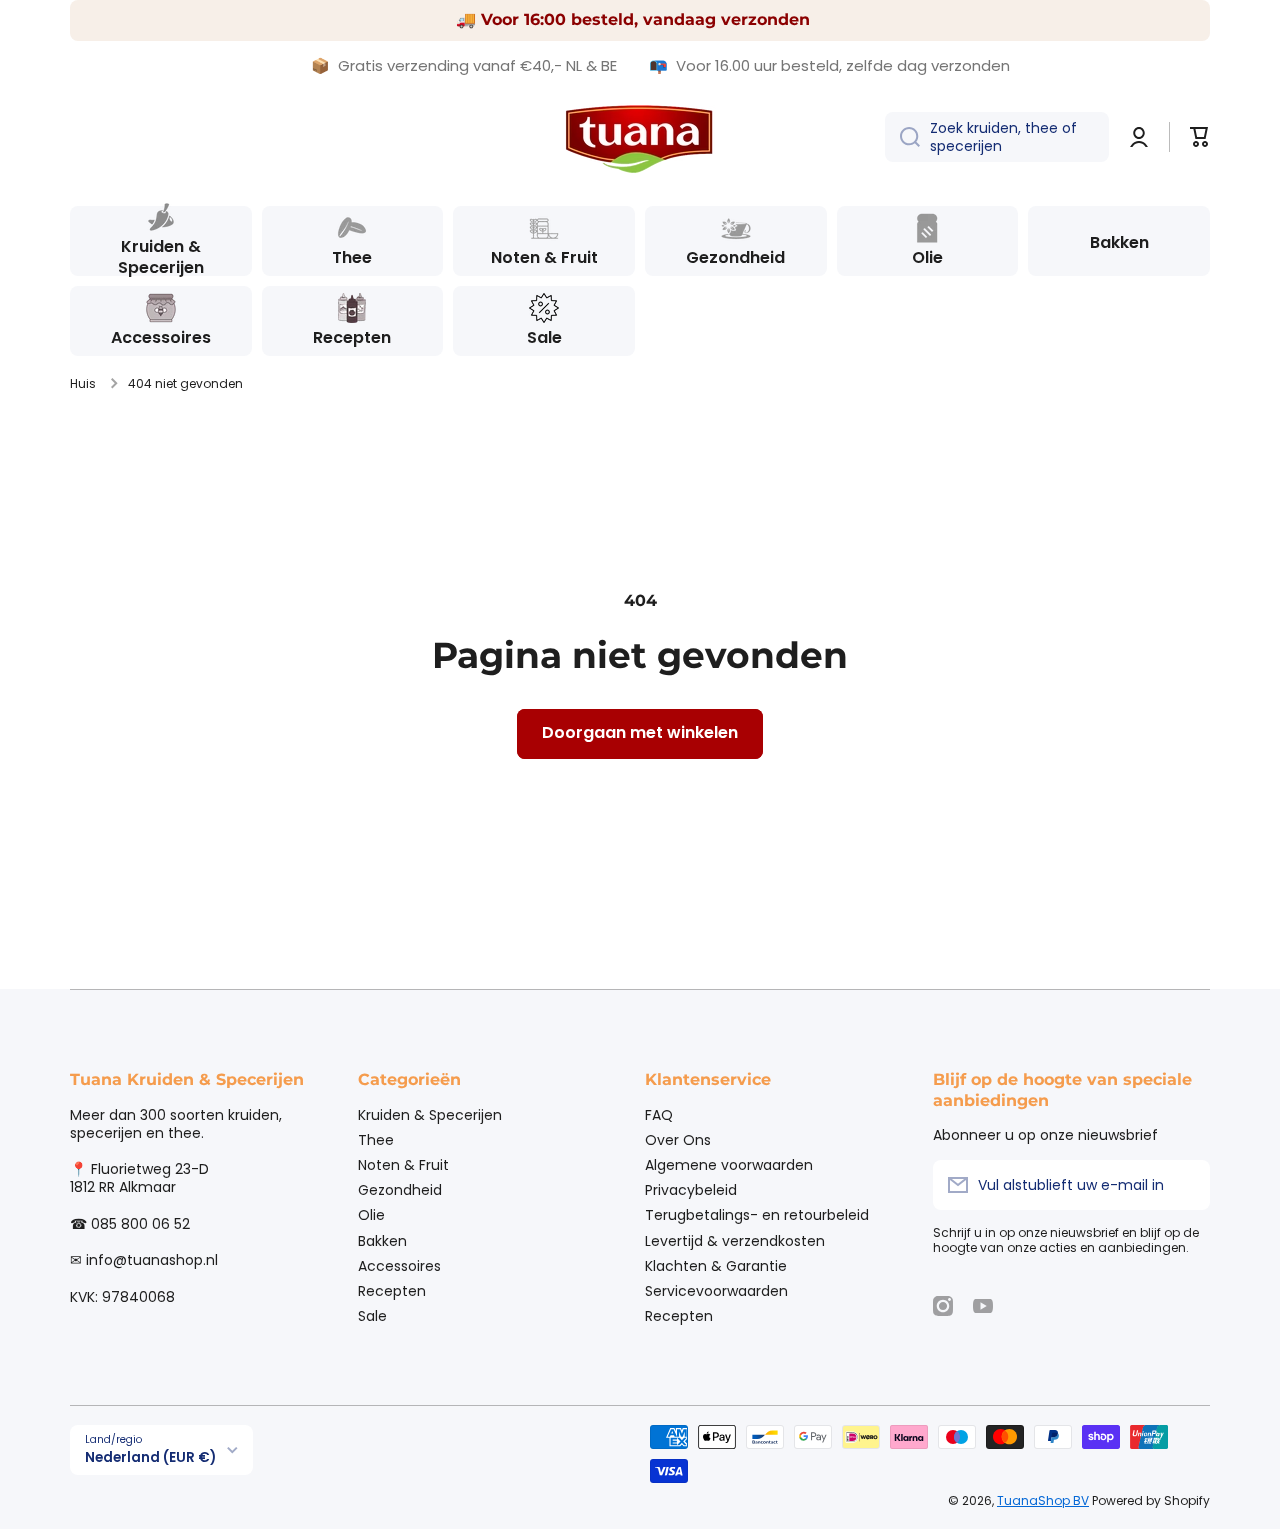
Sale (372, 1315)
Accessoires (399, 1265)
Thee (376, 1139)
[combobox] (997, 137)
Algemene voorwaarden (729, 1164)
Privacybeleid (691, 1189)
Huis (83, 384)
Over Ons (678, 1139)
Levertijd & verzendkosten (735, 1240)
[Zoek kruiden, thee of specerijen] (902, 137)
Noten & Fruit (403, 1164)
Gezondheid (400, 1189)
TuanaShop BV (1043, 1500)
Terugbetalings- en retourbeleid (757, 1214)
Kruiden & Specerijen (430, 1114)
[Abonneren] (1185, 1185)
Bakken (382, 1240)
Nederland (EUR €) (150, 1457)
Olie (371, 1214)
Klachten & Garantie (716, 1265)
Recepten (392, 1290)
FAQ (659, 1114)
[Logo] (640, 137)
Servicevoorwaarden (716, 1290)
